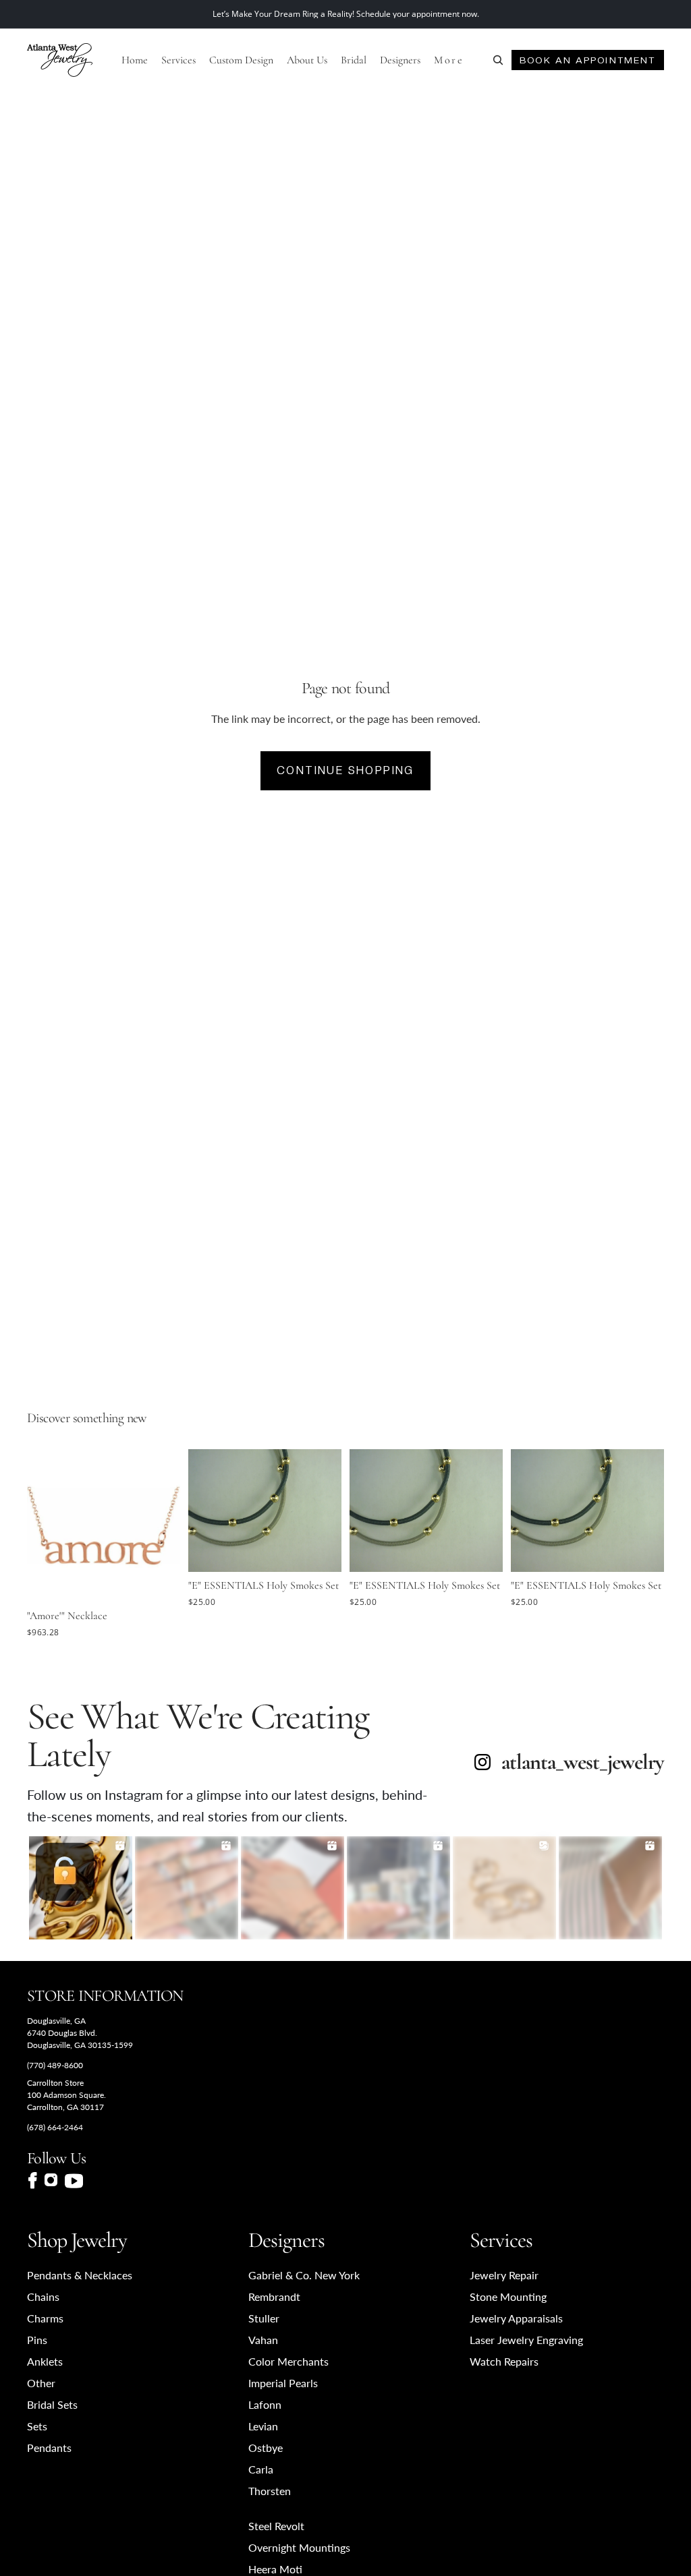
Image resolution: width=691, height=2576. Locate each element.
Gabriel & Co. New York (304, 2275)
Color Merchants (288, 2361)
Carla (261, 2469)
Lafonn (265, 2404)
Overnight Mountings (299, 2547)
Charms (45, 2318)
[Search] (498, 60)
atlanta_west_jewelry (583, 1762)
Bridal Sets (52, 2404)
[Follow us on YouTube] (74, 2181)
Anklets (45, 2361)
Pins (37, 2340)
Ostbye (266, 2448)
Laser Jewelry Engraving (526, 2340)
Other (41, 2383)
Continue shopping (345, 770)
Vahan (263, 2340)
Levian (263, 2426)
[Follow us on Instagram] (51, 2181)
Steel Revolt (276, 2526)
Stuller (264, 2318)
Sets (37, 2426)
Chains (43, 2296)
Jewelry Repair (504, 2275)
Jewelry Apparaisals (516, 2318)
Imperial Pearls (283, 2383)
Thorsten (270, 2491)
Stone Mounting (508, 2296)
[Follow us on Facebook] (32, 2180)
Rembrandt (274, 2296)
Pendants (49, 2448)
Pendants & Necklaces (80, 2275)
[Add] (159, 1582)
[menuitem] (449, 60)
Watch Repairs (504, 2361)
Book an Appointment (587, 60)
